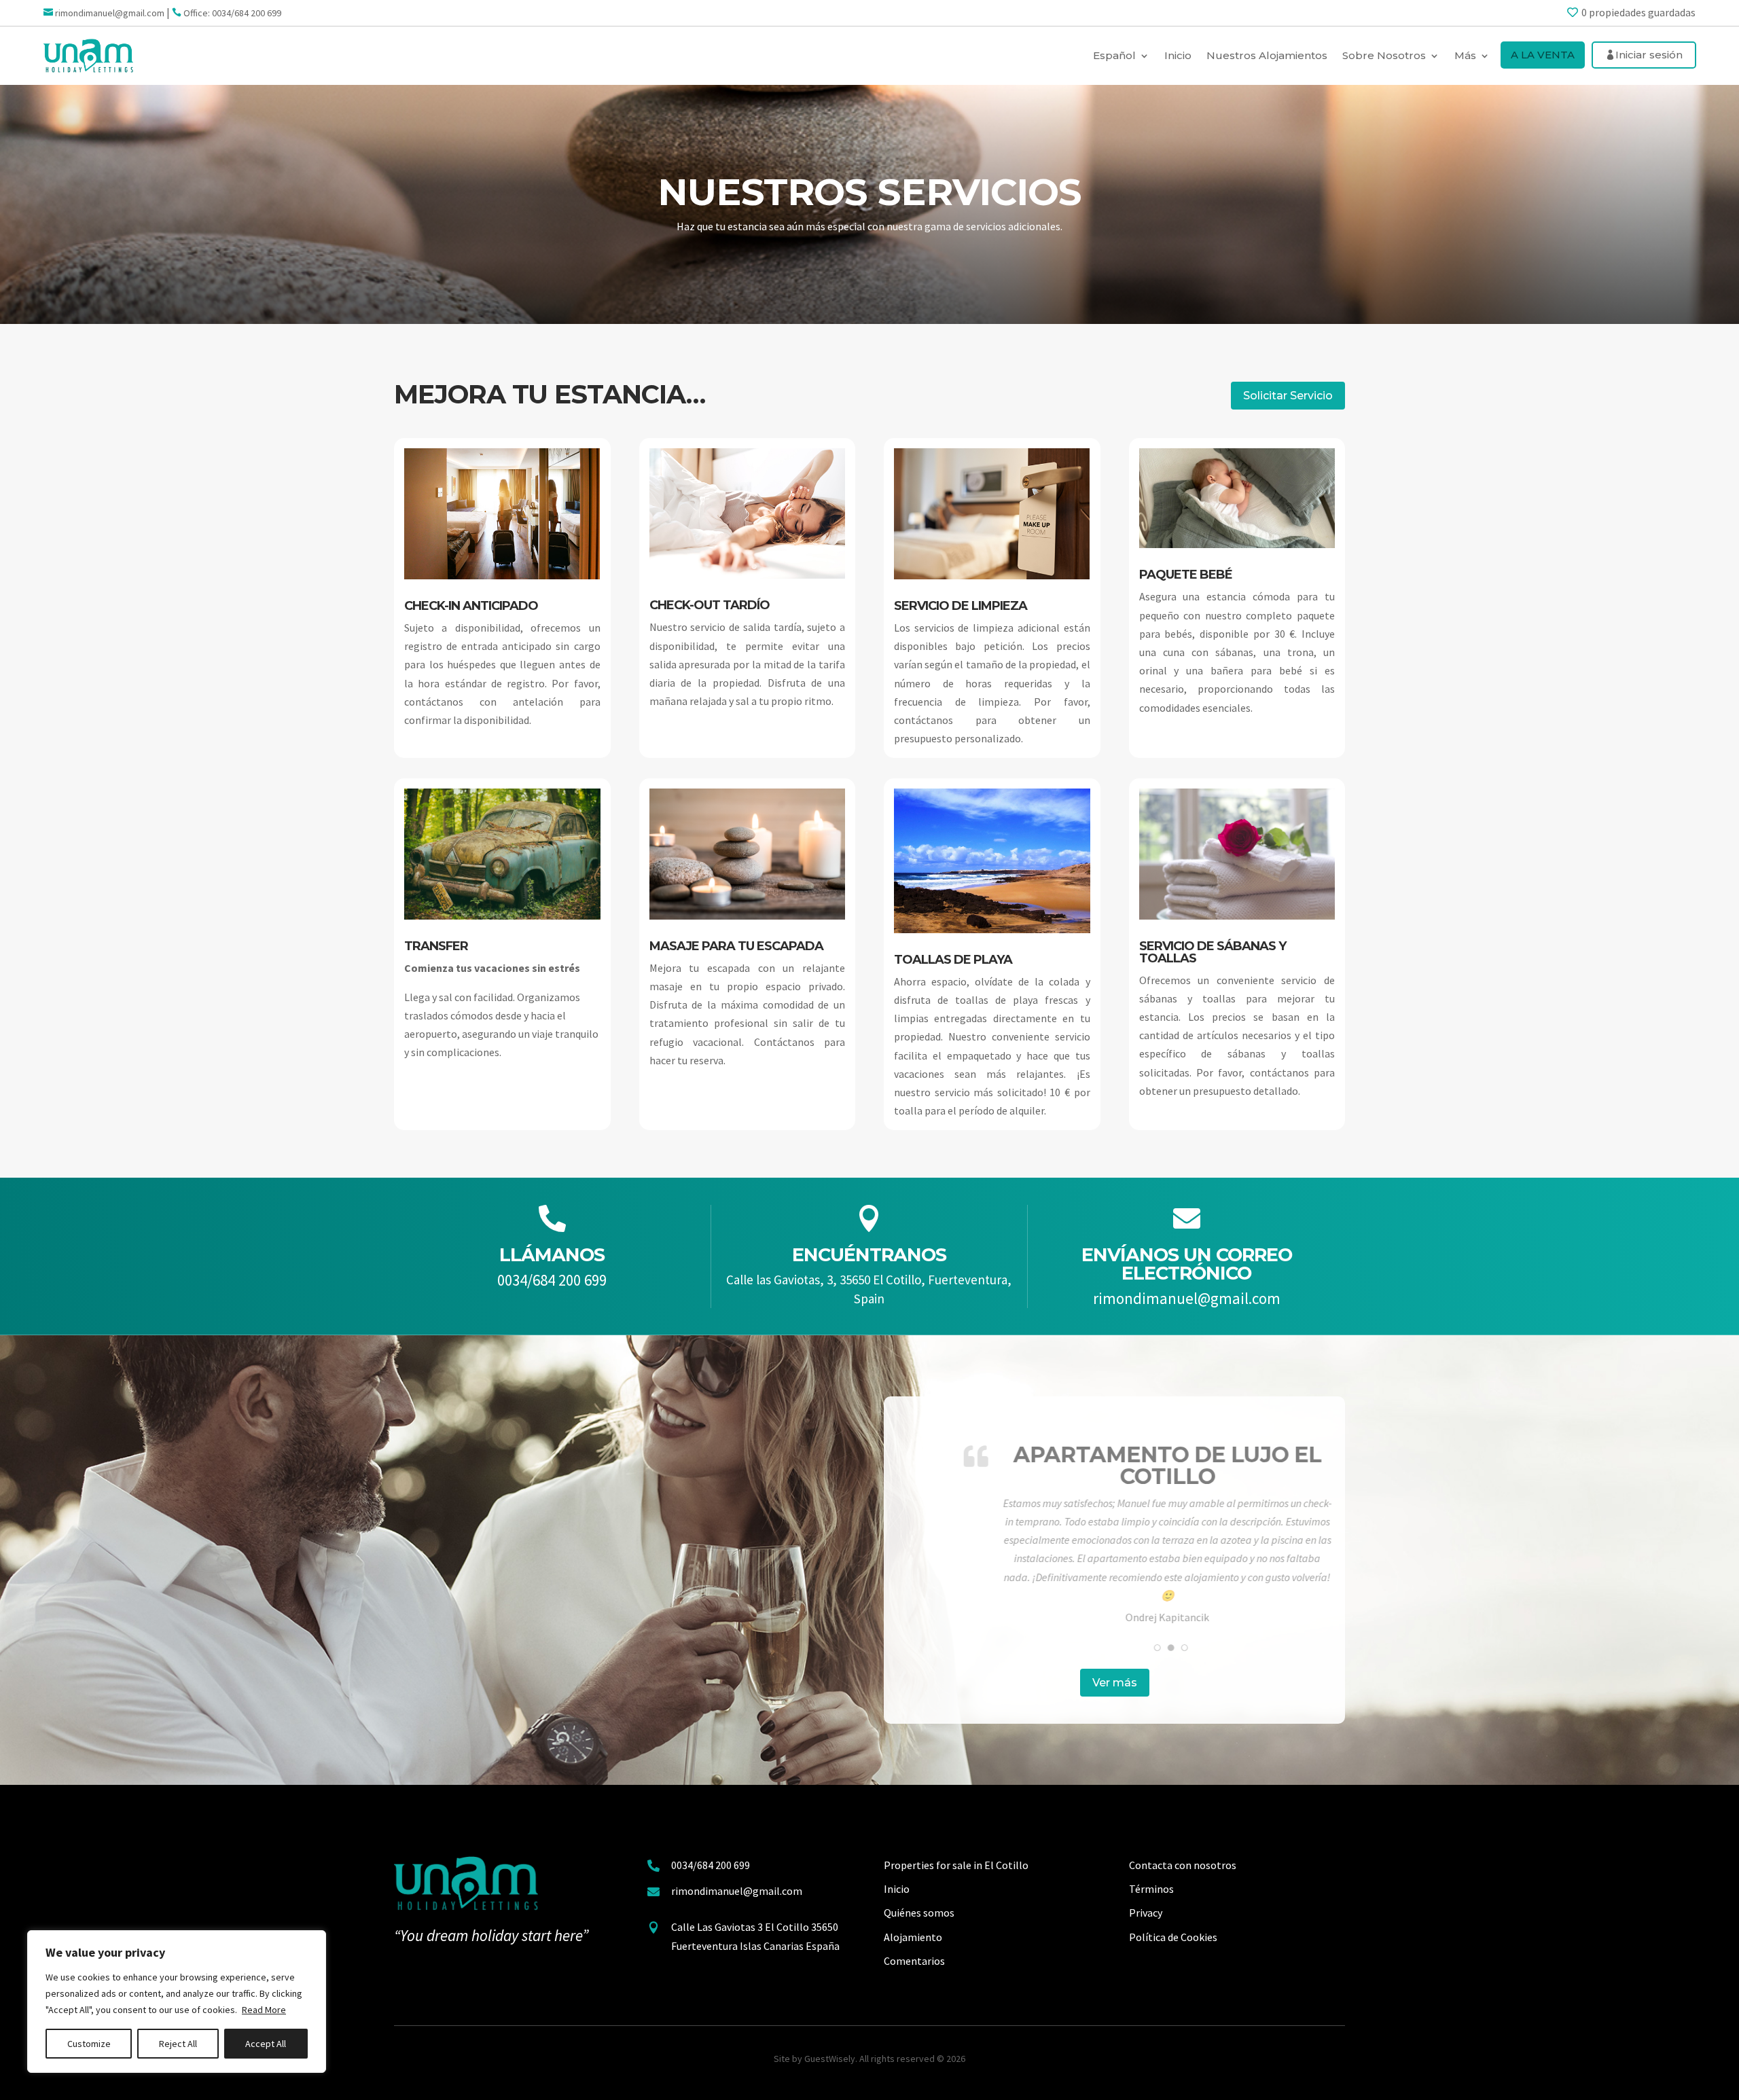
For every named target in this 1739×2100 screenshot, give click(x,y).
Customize (89, 2044)
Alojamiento (913, 1937)
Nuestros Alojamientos (1267, 55)
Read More (264, 2010)
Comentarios (914, 1961)
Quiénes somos (919, 1913)
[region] (177, 2002)
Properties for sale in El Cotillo (956, 1865)
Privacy (1146, 1913)
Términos (1151, 1889)
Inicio (1178, 55)
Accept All (266, 2044)
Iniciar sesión (1649, 55)
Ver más (1115, 1683)
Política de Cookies (1173, 1937)
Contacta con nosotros (1183, 1865)
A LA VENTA (1543, 55)
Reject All (178, 2044)
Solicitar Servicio (1288, 396)
